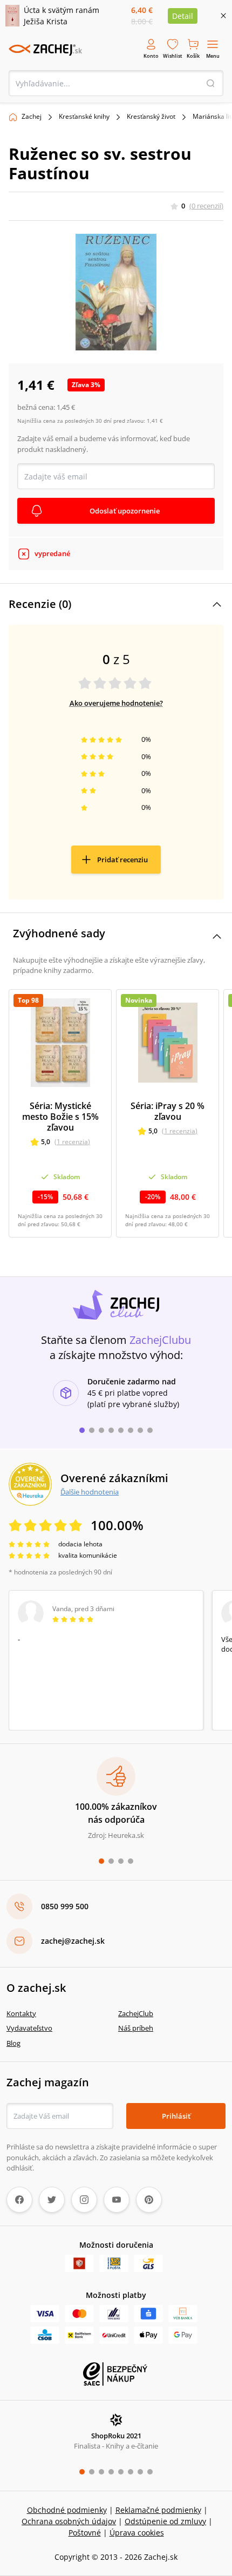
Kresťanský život (151, 116)
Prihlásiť (176, 2116)
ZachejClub (136, 2013)
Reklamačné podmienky (158, 2510)
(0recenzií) (206, 206)
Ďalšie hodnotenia (90, 1492)
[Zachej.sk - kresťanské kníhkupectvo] (45, 50)
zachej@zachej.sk (73, 1941)
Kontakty (21, 2013)
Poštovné (85, 2533)
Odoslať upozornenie (125, 511)
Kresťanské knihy (84, 116)
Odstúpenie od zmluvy (165, 2521)
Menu (213, 56)
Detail (183, 16)
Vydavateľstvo (29, 2028)
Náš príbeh (136, 2028)
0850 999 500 (65, 1906)
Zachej (32, 116)
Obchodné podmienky (67, 2510)
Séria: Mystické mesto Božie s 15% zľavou (60, 1117)
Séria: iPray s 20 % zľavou (168, 1111)
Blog (13, 2043)
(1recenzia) (72, 1142)
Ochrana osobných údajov (69, 2521)
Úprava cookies (137, 2533)
